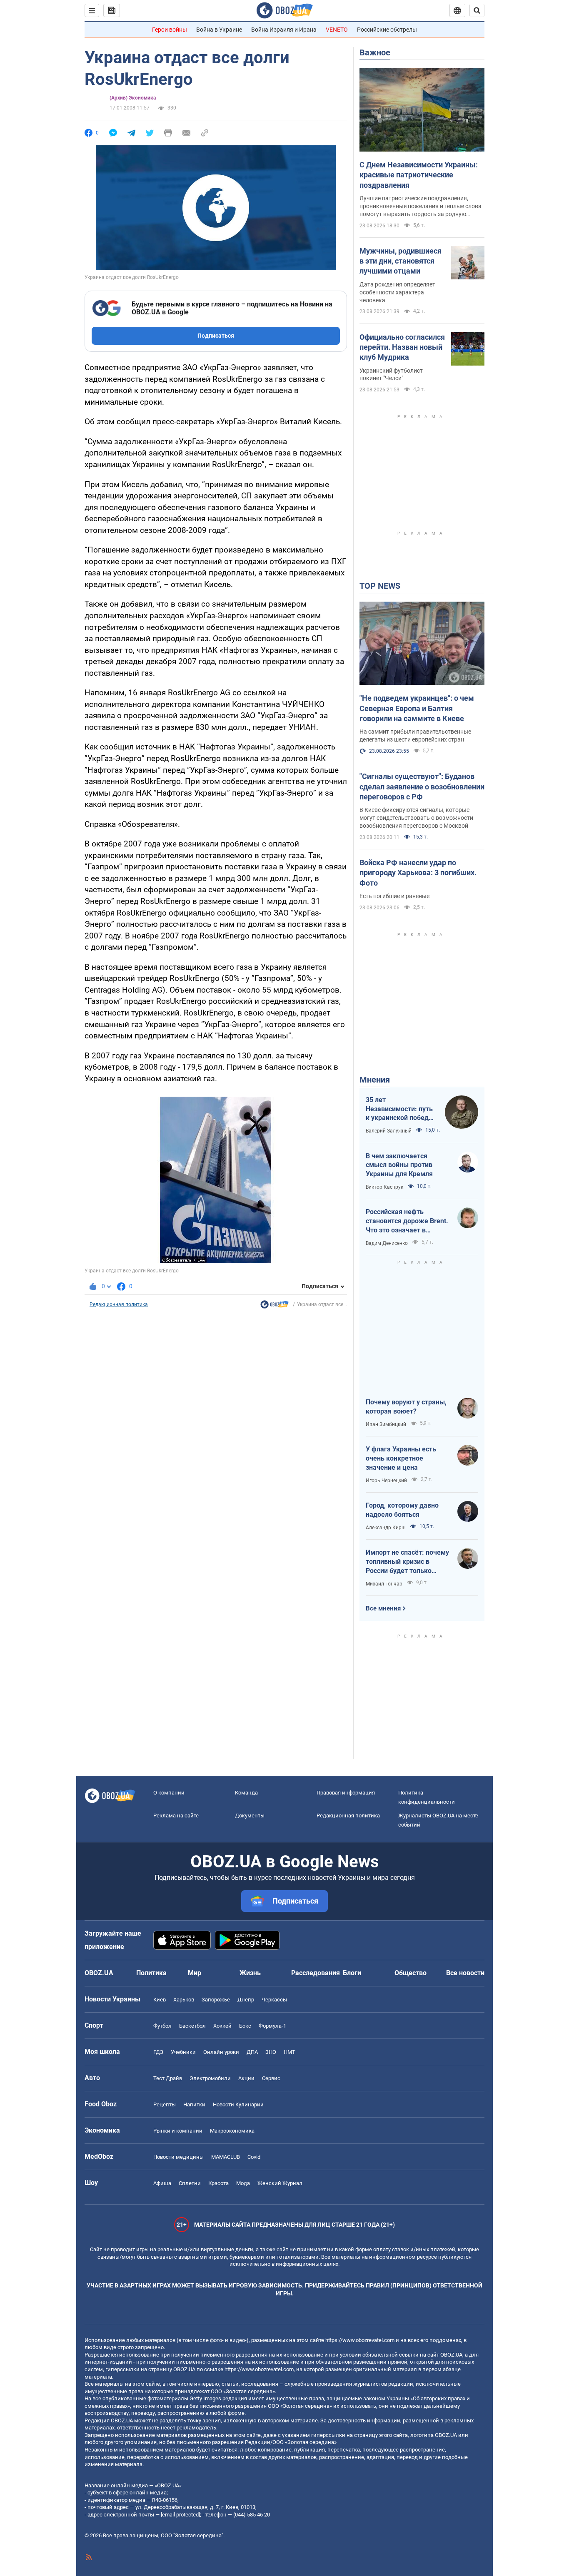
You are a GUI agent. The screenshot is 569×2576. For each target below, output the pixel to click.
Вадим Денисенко (387, 1243)
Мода (243, 2183)
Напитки (194, 2104)
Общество (411, 1973)
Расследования (316, 1973)
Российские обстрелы (387, 30)
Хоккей (222, 2026)
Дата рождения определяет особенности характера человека (397, 292)
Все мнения (383, 1608)
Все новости (465, 1973)
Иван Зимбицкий (386, 1424)
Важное (375, 52)
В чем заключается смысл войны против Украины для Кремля (399, 1165)
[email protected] (180, 2515)
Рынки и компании (178, 2131)
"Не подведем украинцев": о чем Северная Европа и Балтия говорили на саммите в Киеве (417, 708)
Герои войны (170, 30)
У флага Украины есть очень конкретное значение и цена (401, 1458)
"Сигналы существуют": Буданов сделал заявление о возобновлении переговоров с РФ (422, 786)
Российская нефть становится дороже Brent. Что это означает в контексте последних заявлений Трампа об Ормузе (407, 1221)
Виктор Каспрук (384, 1187)
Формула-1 (272, 2026)
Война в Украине (219, 30)
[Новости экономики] (275, 1307)
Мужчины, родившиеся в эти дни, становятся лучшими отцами (401, 261)
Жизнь (250, 1973)
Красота (218, 2183)
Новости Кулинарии (238, 2104)
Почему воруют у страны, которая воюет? (406, 1407)
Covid (254, 2157)
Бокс (245, 2026)
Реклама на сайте (176, 1816)
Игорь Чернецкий (386, 1481)
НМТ (289, 2052)
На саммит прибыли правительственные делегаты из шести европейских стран (415, 735)
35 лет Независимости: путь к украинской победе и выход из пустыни (399, 1109)
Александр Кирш (386, 1528)
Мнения (375, 1080)
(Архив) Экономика (133, 98)
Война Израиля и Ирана (284, 30)
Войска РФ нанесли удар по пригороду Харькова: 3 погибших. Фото (418, 873)
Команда (246, 1793)
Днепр (246, 2000)
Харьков (184, 2000)
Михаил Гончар (384, 1584)
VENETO (337, 30)
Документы (250, 1816)
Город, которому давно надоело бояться (402, 1510)
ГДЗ (158, 2052)
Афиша (162, 2183)
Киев (160, 2000)
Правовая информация (346, 1793)
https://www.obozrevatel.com (360, 2340)
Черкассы (274, 2000)
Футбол (162, 2026)
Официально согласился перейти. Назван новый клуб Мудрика (402, 347)
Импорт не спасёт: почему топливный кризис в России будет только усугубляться (407, 1562)
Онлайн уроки (221, 2052)
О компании (169, 1793)
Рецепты (165, 2104)
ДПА (252, 2052)
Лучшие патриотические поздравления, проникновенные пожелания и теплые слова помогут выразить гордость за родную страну (421, 207)
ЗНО (271, 2052)
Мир (195, 1973)
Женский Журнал (280, 2183)
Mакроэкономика (232, 2131)
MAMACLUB (226, 2157)
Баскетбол (192, 2026)
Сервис (271, 2078)
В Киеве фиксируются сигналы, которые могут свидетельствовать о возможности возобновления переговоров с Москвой (416, 818)
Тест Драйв (168, 2078)
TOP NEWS (380, 586)
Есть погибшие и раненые (394, 896)
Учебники (183, 2052)
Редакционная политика (119, 1304)
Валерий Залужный (389, 1131)
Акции (246, 2078)
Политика (151, 1973)
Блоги (352, 1973)
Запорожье (216, 2000)
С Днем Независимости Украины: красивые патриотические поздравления (419, 175)
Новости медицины (178, 2157)
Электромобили (210, 2078)
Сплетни (190, 2183)
